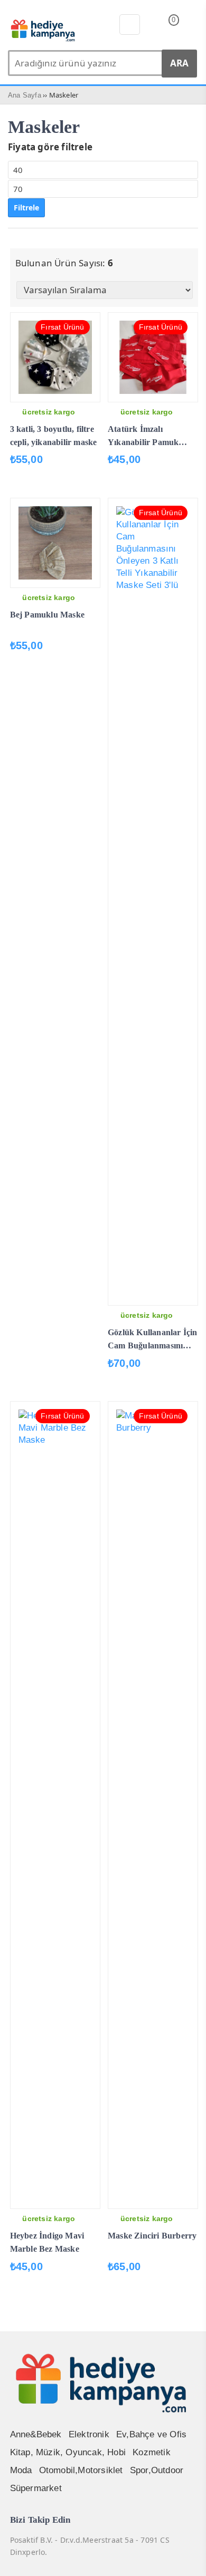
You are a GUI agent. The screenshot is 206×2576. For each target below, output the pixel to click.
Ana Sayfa (25, 95)
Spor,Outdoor (157, 2470)
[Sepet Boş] (165, 27)
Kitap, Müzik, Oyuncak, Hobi (68, 2452)
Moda (21, 2470)
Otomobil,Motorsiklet (81, 2470)
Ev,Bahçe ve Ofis (151, 2434)
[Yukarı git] (185, 2558)
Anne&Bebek (36, 2434)
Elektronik (89, 2434)
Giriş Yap (191, 26)
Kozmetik (152, 2452)
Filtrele (26, 208)
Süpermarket (36, 2488)
